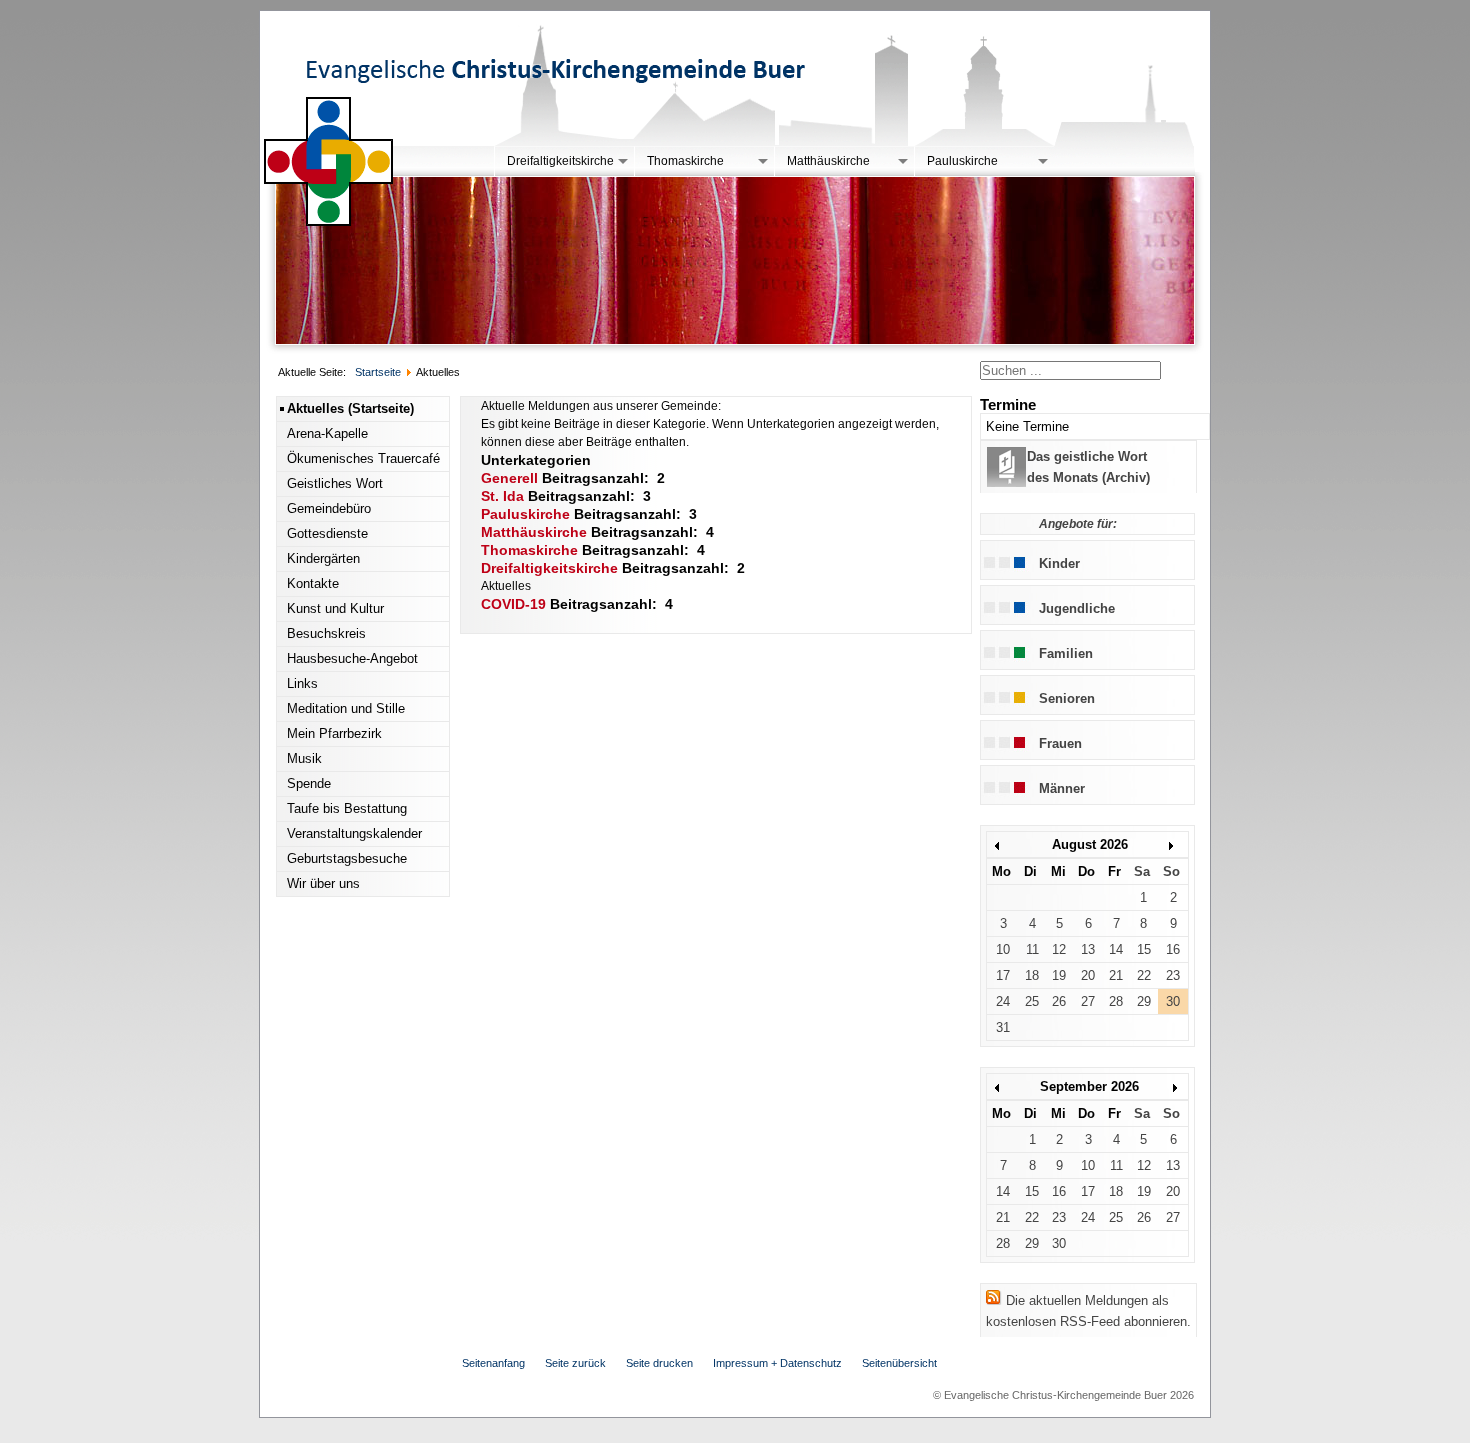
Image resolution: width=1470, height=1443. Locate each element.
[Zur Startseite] (329, 222)
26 (1059, 1001)
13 (1088, 949)
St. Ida (502, 496)
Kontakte (313, 583)
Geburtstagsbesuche (347, 858)
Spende (309, 783)
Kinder (1059, 563)
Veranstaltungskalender (354, 833)
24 (1003, 1001)
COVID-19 (513, 604)
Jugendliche (1077, 608)
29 (1144, 1001)
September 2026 (1089, 1086)
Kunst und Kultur (335, 608)
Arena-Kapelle (327, 433)
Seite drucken (659, 1363)
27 (1088, 1001)
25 (1032, 1001)
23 (1173, 975)
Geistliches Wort (335, 483)
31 (1003, 1027)
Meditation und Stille (346, 708)
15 (1144, 949)
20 (1088, 975)
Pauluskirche (962, 161)
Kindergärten (323, 558)
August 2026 (1090, 844)
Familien (1066, 653)
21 (1116, 975)
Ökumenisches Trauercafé (363, 458)
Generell (509, 478)
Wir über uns (323, 883)
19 (1059, 975)
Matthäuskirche (828, 161)
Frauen (1060, 743)
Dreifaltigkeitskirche (560, 161)
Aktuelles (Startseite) (350, 408)
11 (1032, 949)
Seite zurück (575, 1363)
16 (1173, 949)
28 (1116, 1001)
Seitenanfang (493, 1363)
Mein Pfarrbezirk (334, 733)
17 (1003, 975)
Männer (1062, 788)
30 (1173, 1001)
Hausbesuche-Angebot (352, 658)
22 (1144, 975)
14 (1116, 949)
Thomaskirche (685, 161)
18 (1032, 975)
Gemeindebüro (329, 508)
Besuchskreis (326, 633)
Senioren (1067, 698)
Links (302, 683)
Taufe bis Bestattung (347, 808)
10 (1003, 949)
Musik (304, 758)
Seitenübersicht (899, 1363)
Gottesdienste (327, 533)
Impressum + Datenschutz (777, 1363)
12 (1059, 949)
